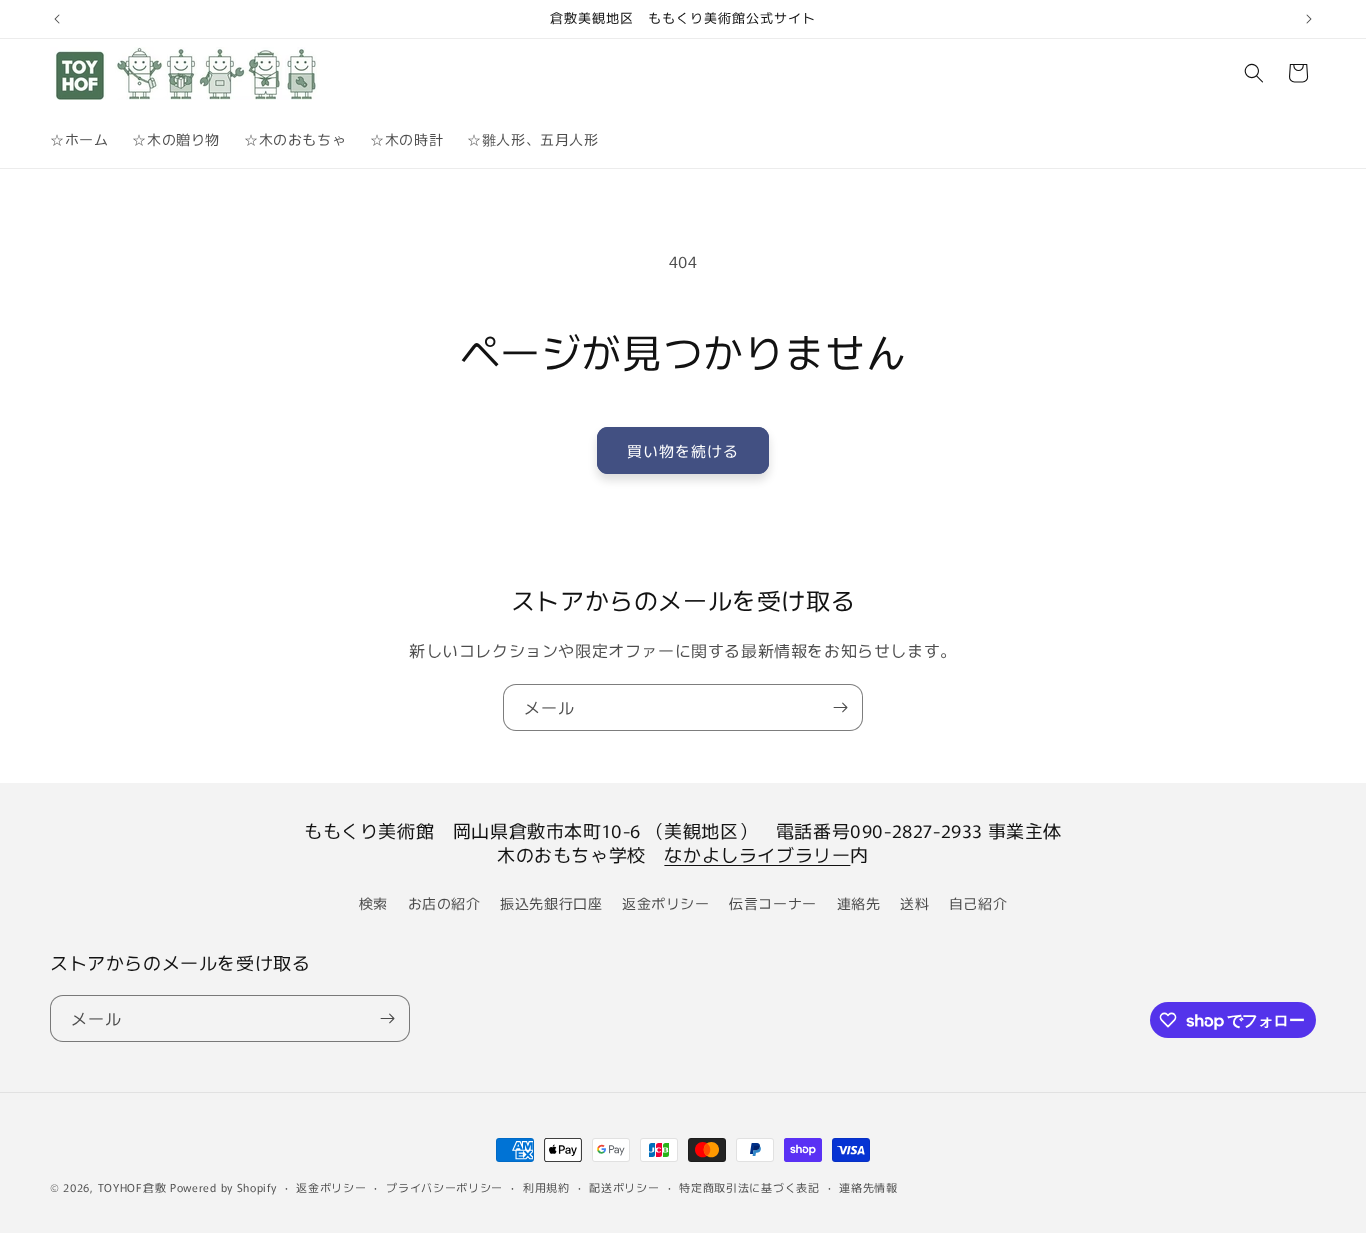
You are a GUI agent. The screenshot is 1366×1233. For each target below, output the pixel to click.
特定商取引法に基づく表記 (749, 1187)
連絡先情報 (868, 1187)
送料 (914, 903)
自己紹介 (978, 903)
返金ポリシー (666, 903)
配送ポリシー (624, 1187)
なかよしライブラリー (757, 854)
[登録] (840, 707)
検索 (373, 903)
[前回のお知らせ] (57, 19)
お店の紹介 (444, 903)
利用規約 (546, 1187)
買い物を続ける (683, 450)
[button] (1254, 73)
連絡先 (859, 903)
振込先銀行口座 (551, 903)
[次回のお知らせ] (1309, 19)
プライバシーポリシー (444, 1187)
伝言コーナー (773, 903)
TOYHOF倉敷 (132, 1187)
